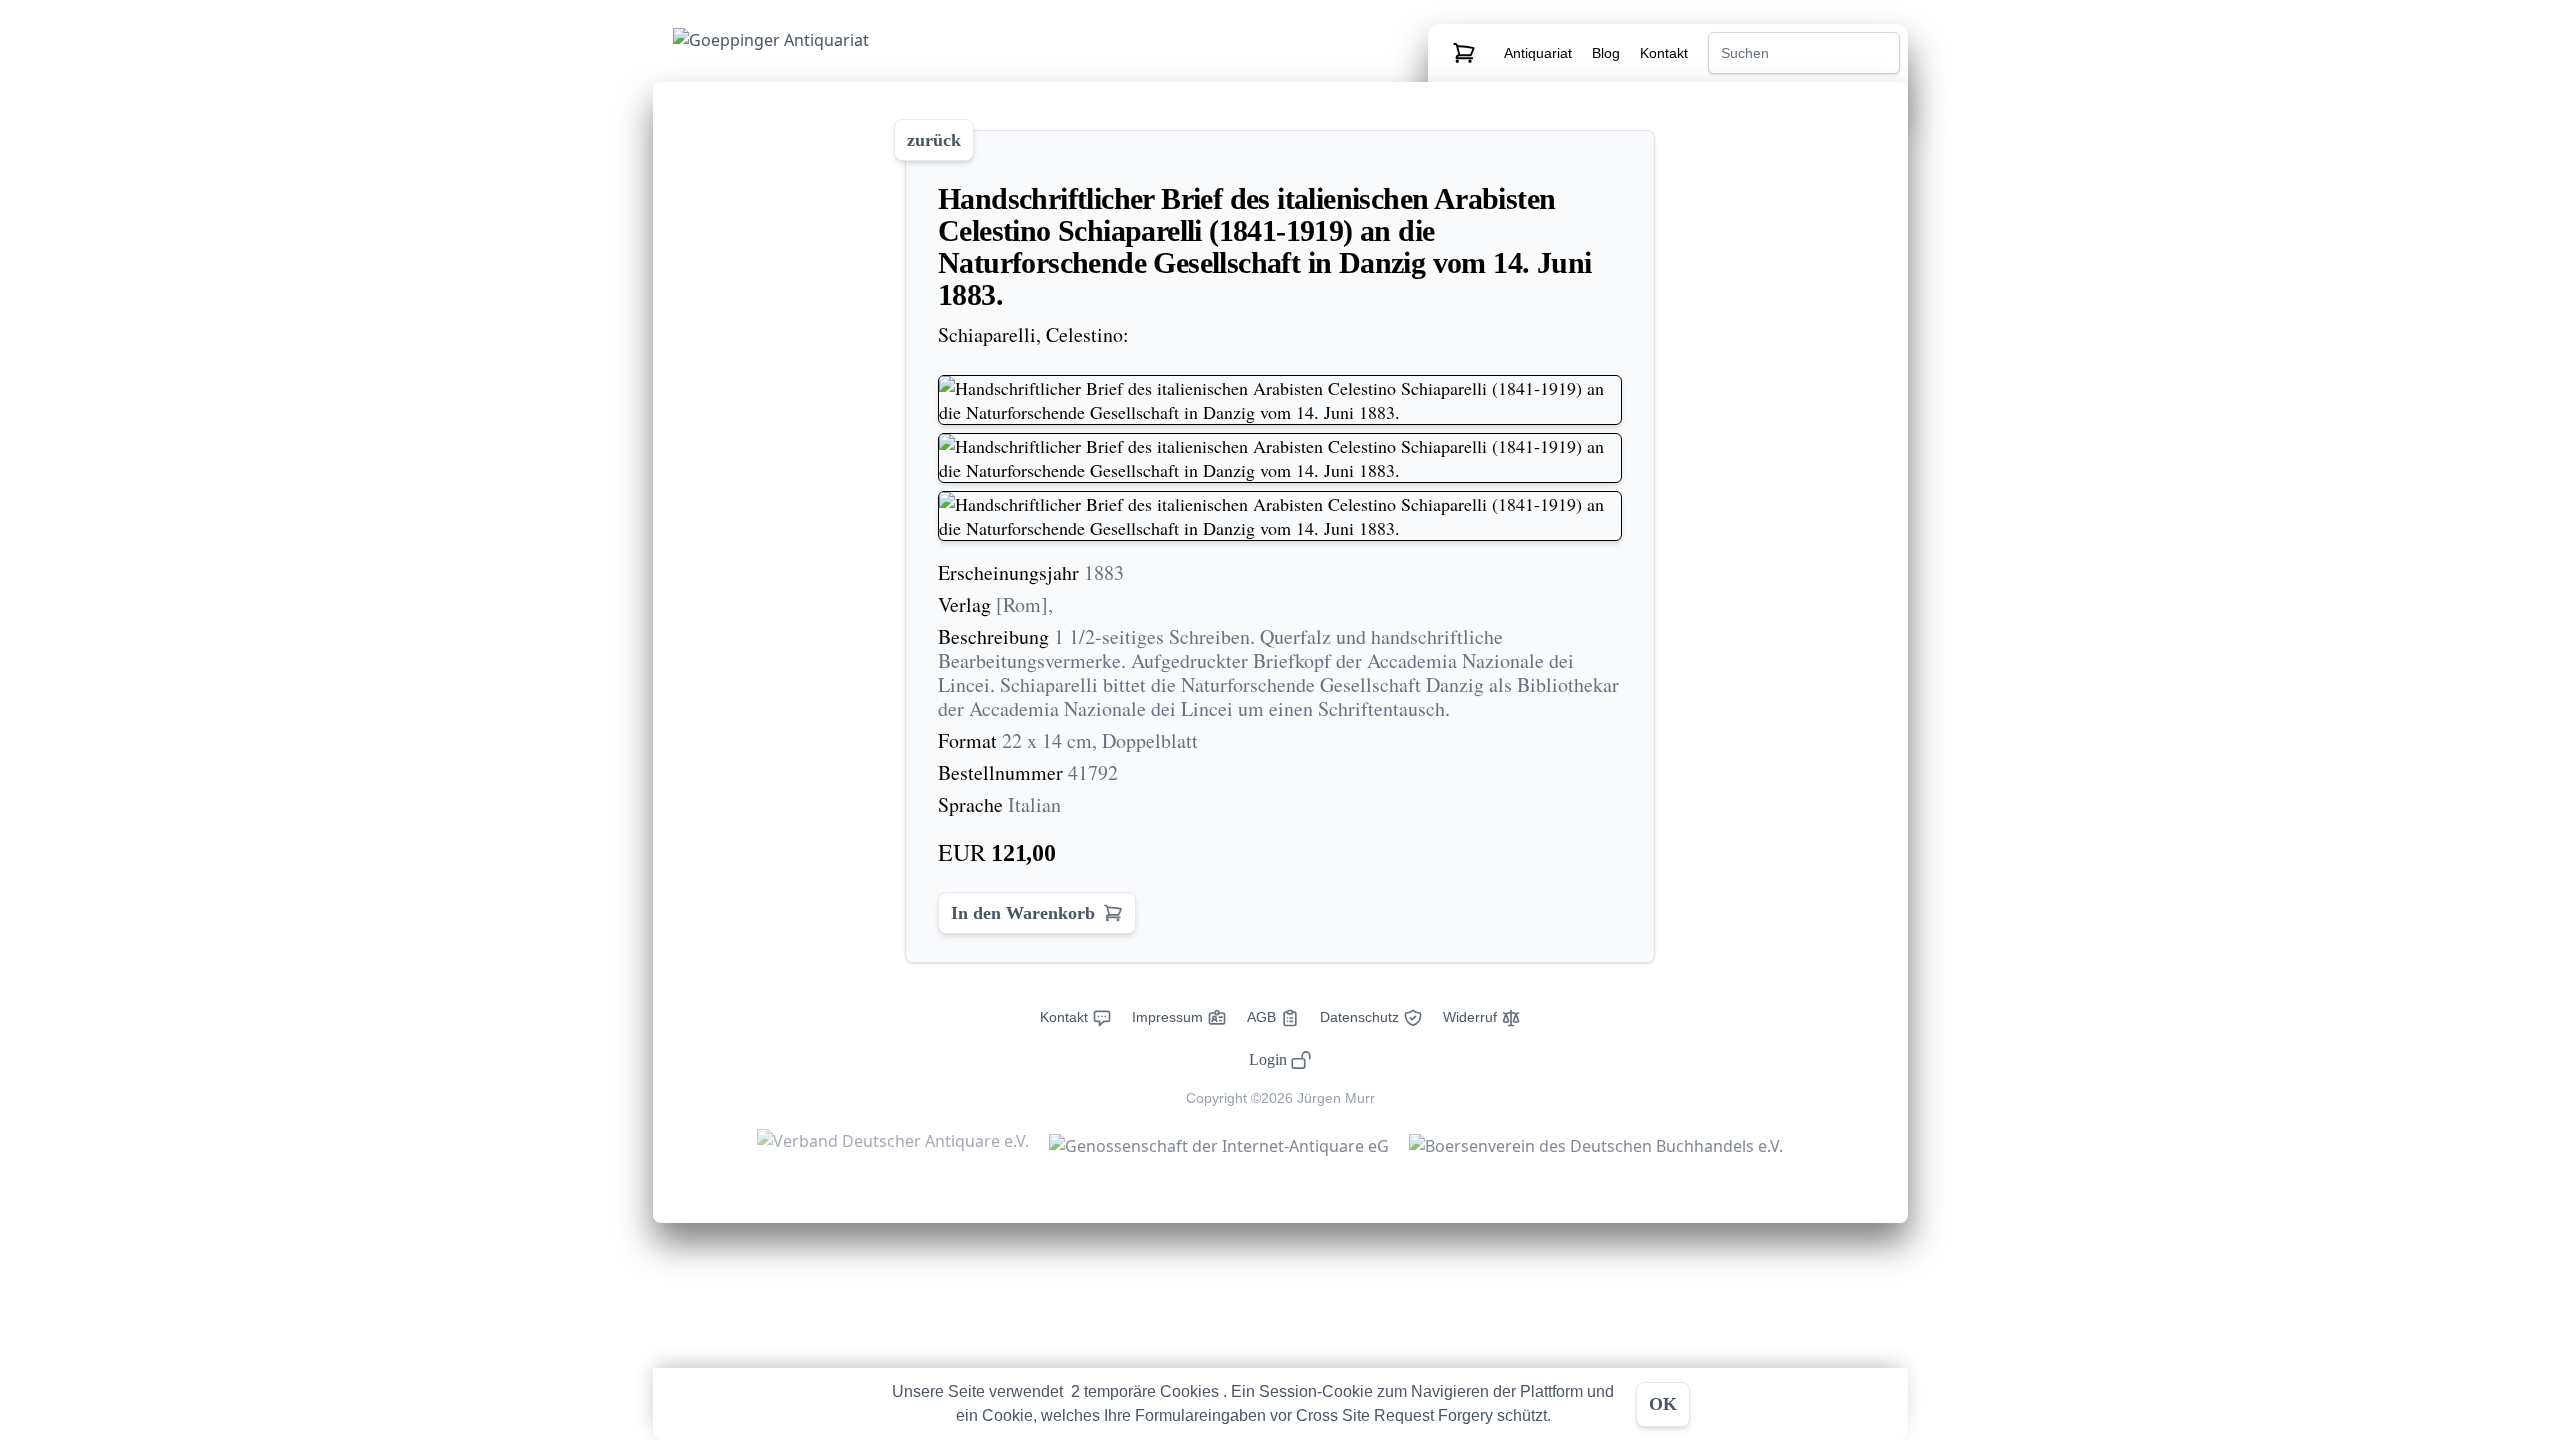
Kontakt (1664, 53)
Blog (1608, 53)
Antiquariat (1540, 53)
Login (1268, 1059)
